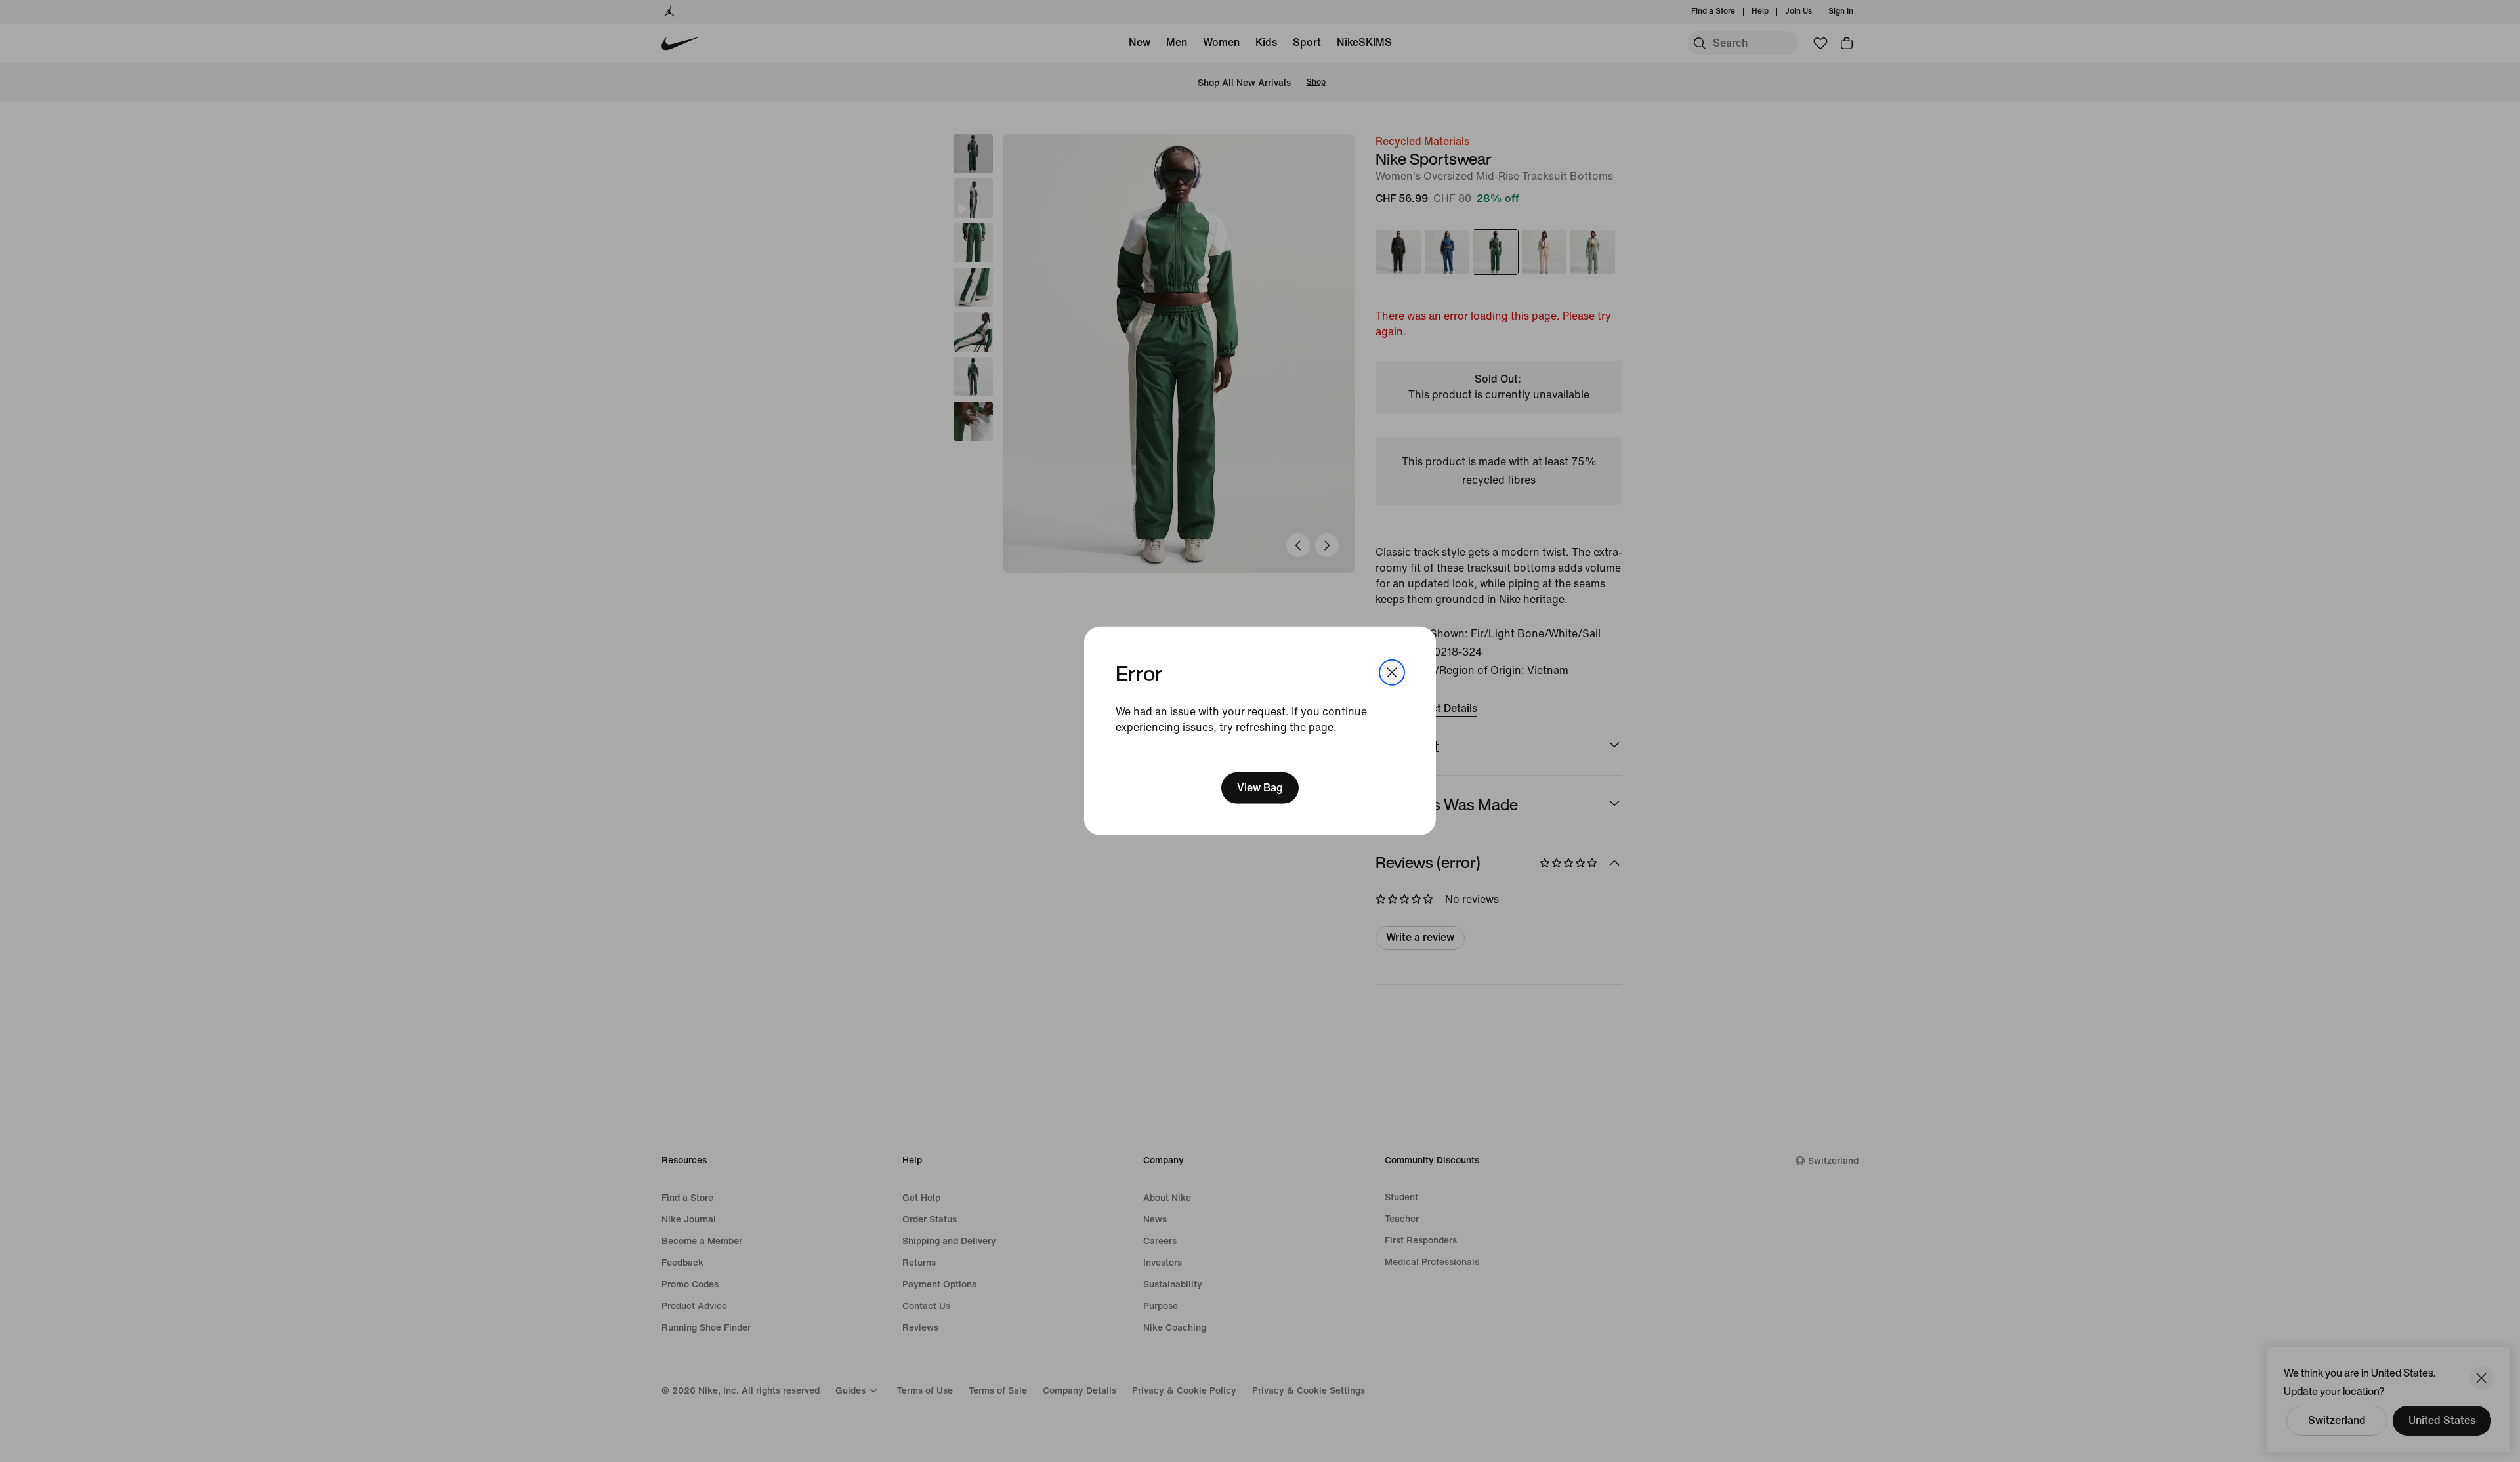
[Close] (1392, 673)
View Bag (1260, 788)
